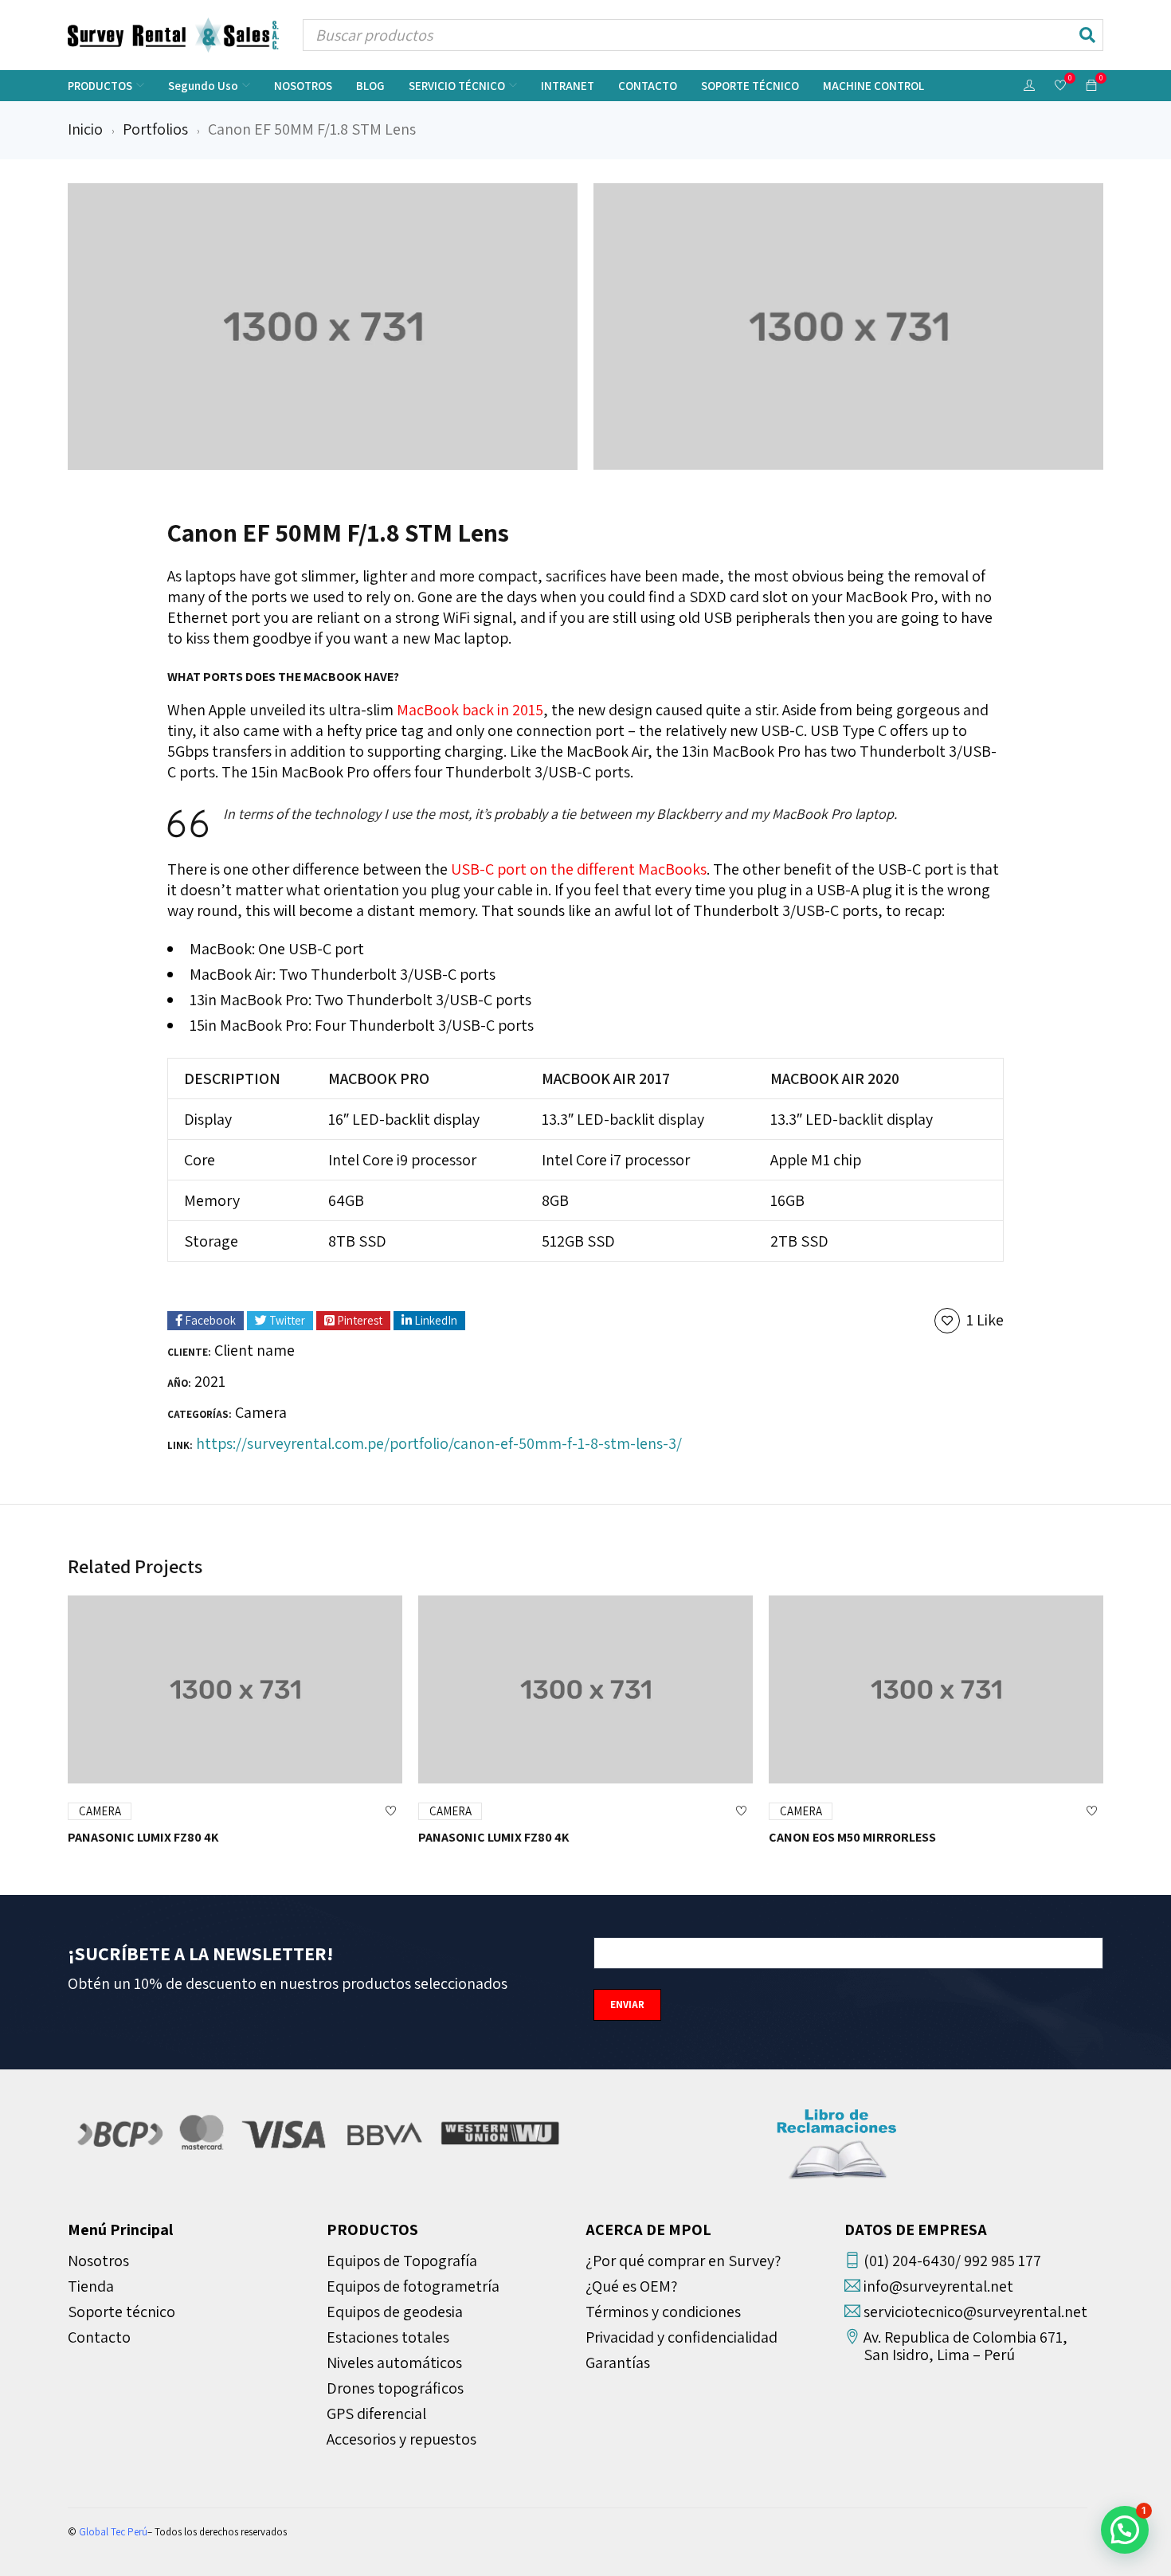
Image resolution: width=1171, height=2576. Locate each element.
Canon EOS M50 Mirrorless (852, 1837)
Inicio (85, 129)
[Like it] (390, 1811)
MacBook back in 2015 (470, 710)
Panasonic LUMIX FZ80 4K (143, 1837)
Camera (261, 1412)
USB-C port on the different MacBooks (579, 869)
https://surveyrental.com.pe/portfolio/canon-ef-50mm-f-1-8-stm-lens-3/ (439, 1443)
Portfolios (155, 129)
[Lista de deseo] (1060, 86)
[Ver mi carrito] (1091, 84)
